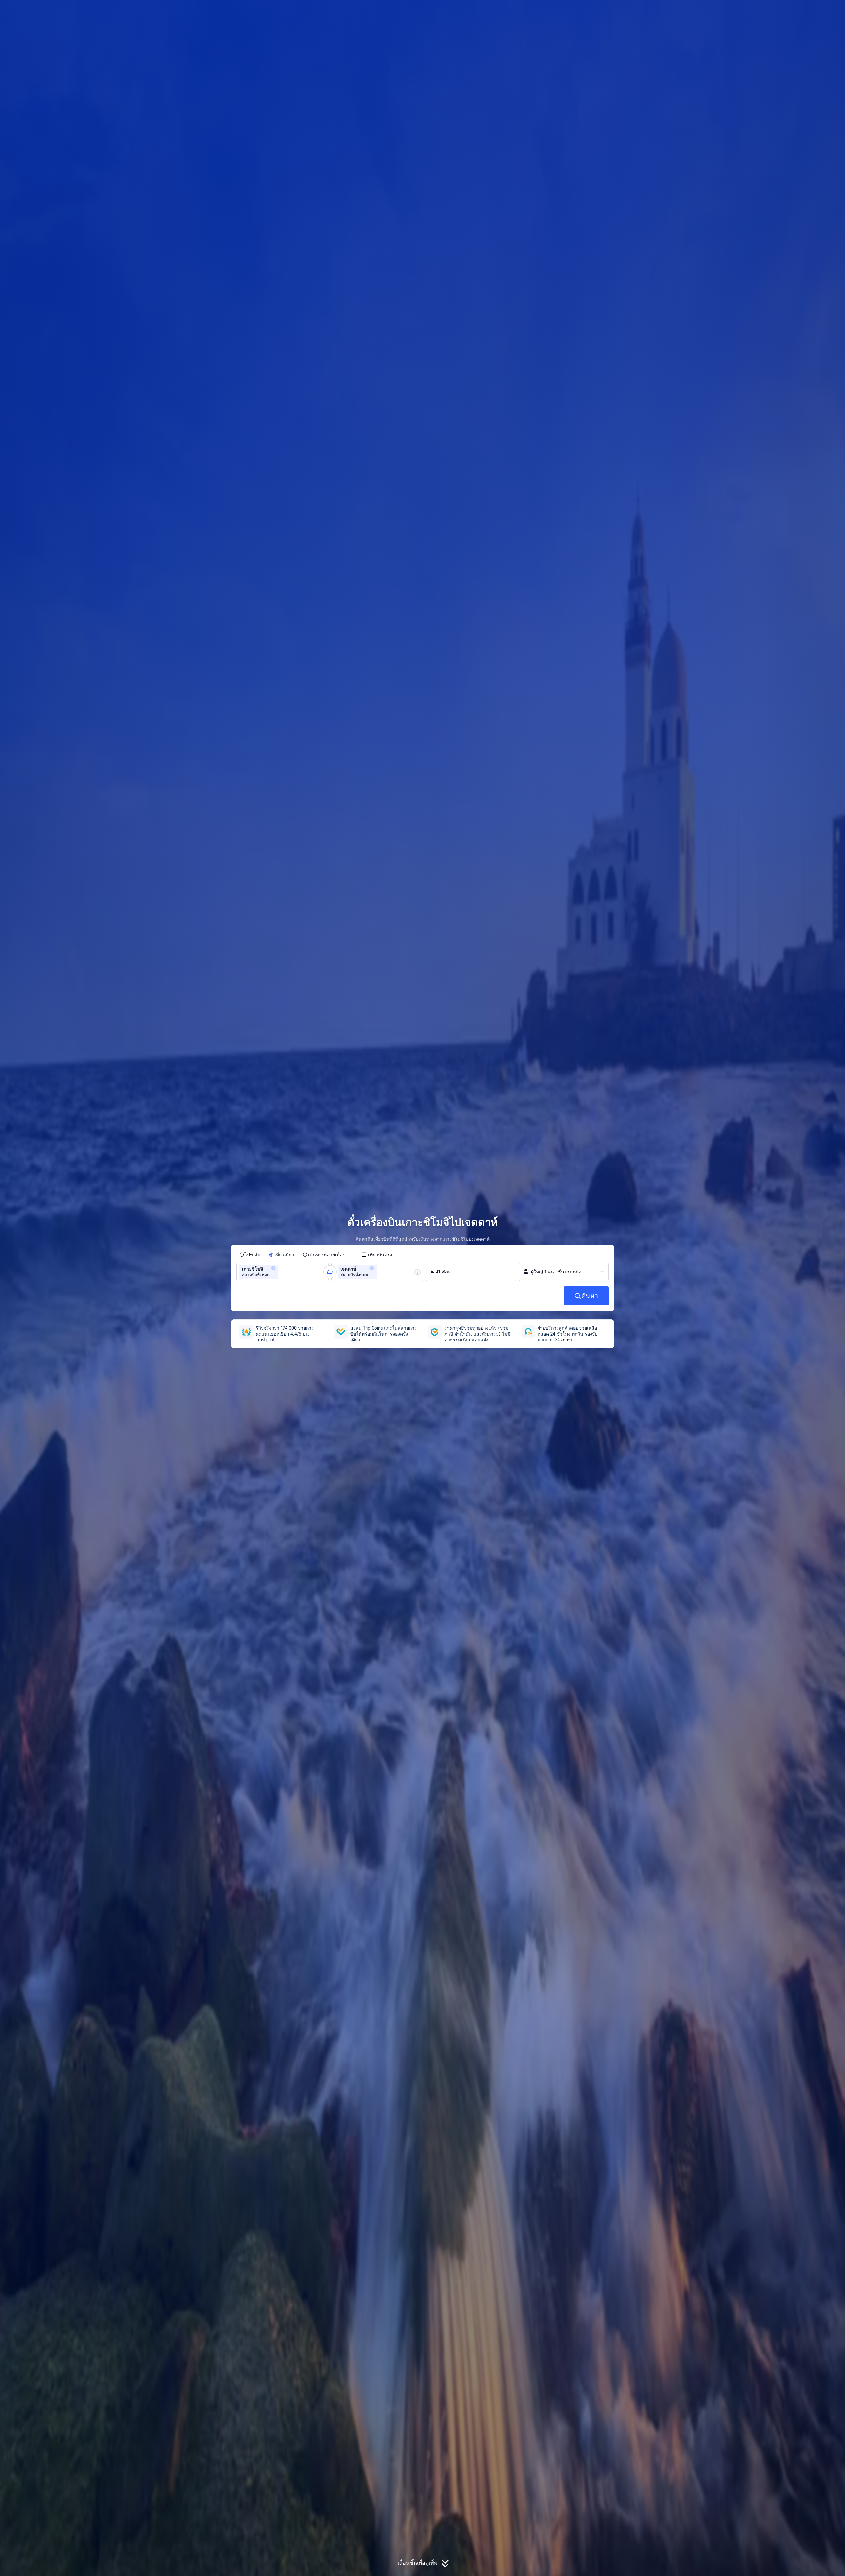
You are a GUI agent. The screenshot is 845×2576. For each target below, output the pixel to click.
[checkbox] (377, 1255)
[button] (697, 11)
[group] (283, 1272)
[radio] (250, 1255)
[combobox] (282, 1272)
